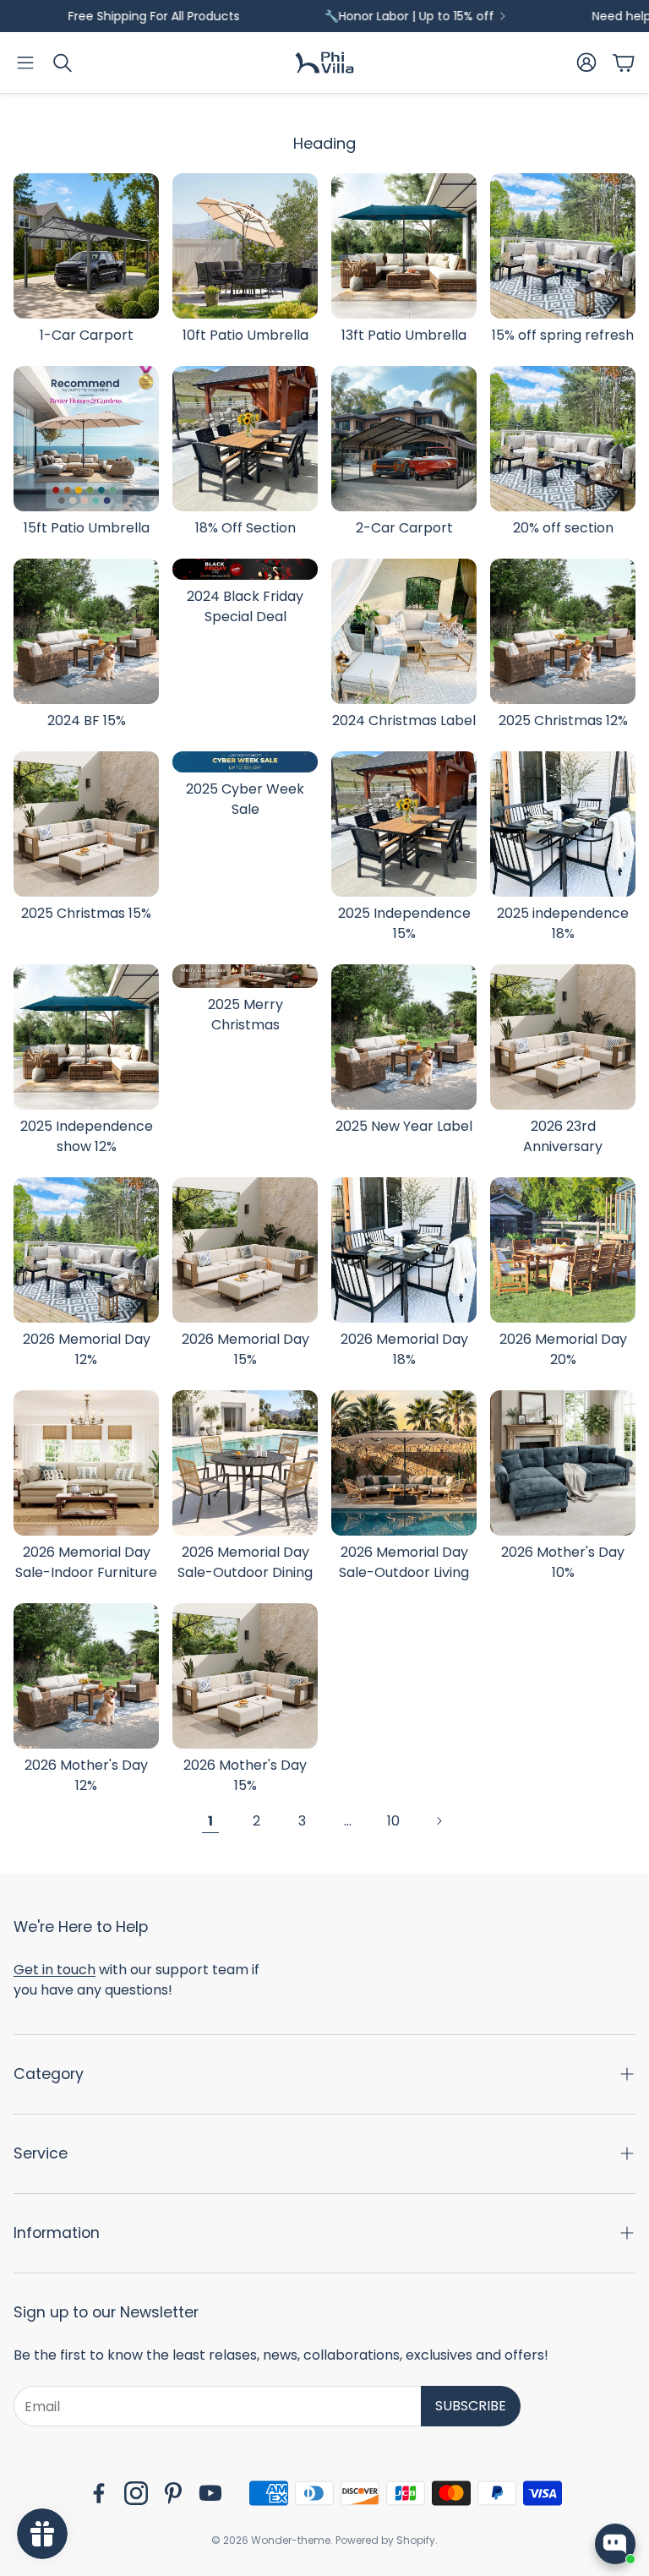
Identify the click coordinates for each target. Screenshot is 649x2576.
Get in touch (55, 1970)
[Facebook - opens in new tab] (99, 2493)
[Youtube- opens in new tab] (210, 2493)
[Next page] (439, 1821)
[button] (25, 63)
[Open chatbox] (615, 2544)
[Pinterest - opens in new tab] (173, 2493)
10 (393, 1821)
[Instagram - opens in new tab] (136, 2493)
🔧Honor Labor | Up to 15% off (354, 16)
